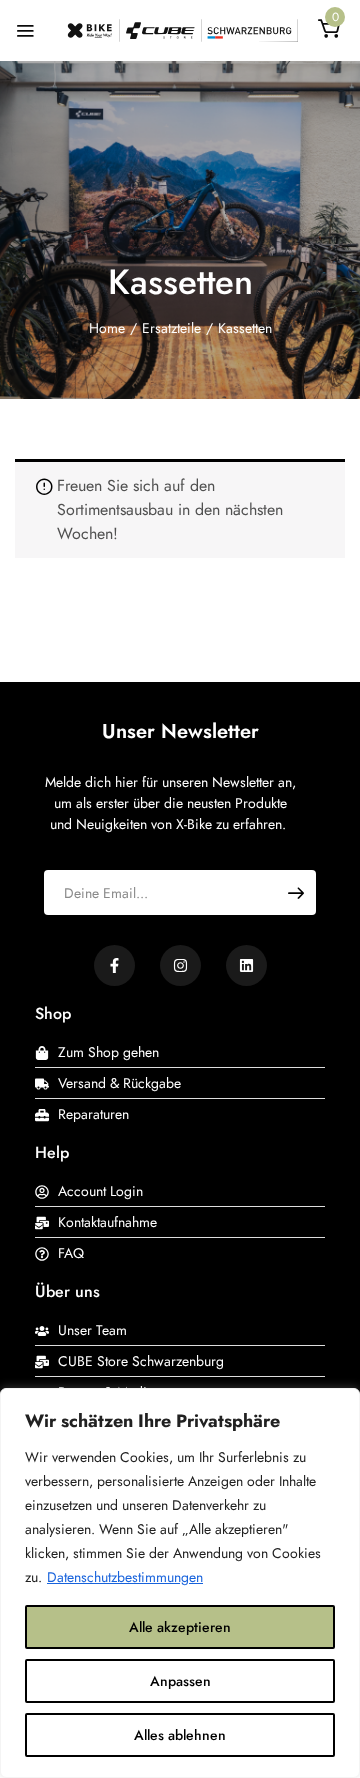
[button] (329, 32)
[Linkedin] (246, 965)
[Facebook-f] (114, 965)
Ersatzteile (171, 328)
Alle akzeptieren (180, 1627)
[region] (180, 1583)
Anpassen (180, 1681)
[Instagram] (180, 965)
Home (107, 328)
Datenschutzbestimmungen (125, 1577)
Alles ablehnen (180, 1735)
